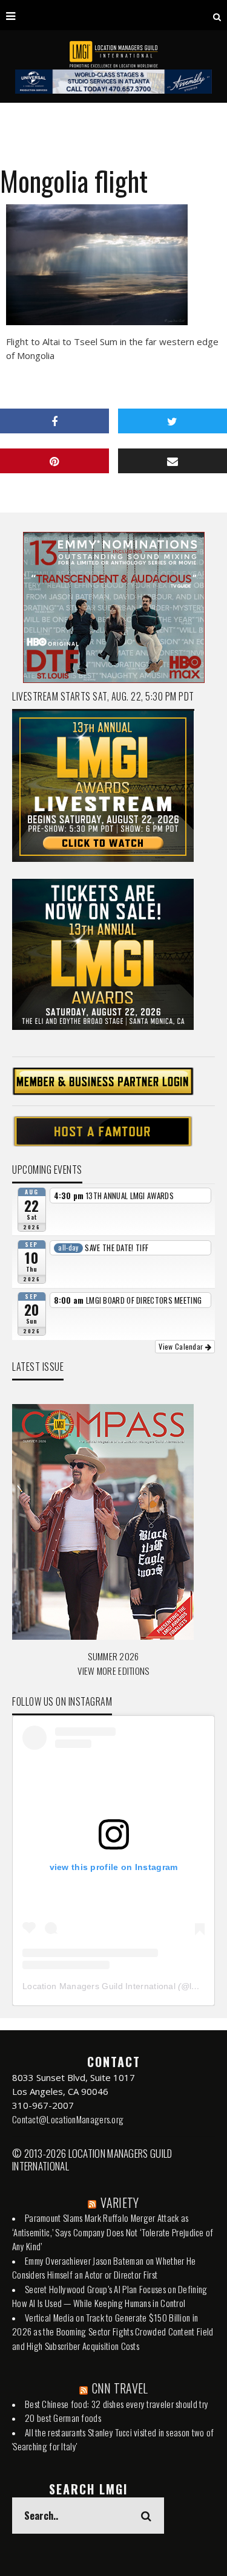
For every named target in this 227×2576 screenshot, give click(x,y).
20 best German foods (63, 2418)
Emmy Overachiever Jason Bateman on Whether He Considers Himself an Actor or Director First (104, 2268)
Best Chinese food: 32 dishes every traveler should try (117, 2404)
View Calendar (182, 1346)
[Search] (217, 15)
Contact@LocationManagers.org (68, 2119)
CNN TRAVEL (120, 2388)
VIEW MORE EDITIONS (113, 1671)
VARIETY (120, 2202)
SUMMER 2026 (113, 1656)
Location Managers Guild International (99, 1986)
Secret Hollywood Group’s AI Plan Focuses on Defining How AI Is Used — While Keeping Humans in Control (110, 2296)
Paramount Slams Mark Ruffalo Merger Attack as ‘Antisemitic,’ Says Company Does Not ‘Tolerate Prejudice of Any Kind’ (113, 2232)
